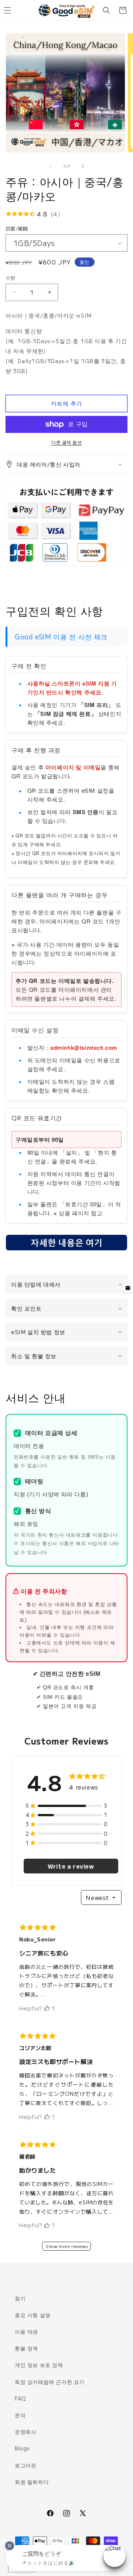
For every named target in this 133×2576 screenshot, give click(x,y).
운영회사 (25, 2432)
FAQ (21, 2398)
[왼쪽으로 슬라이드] (50, 166)
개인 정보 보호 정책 (39, 2365)
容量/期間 (17, 228)
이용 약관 (26, 2331)
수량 (11, 278)
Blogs (22, 2448)
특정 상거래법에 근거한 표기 (50, 2382)
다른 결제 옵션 (66, 442)
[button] (106, 10)
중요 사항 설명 (33, 2315)
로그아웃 (25, 2465)
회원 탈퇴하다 (32, 2482)
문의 (20, 2415)
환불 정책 (26, 2348)
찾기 (20, 2298)
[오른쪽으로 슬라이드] (83, 166)
